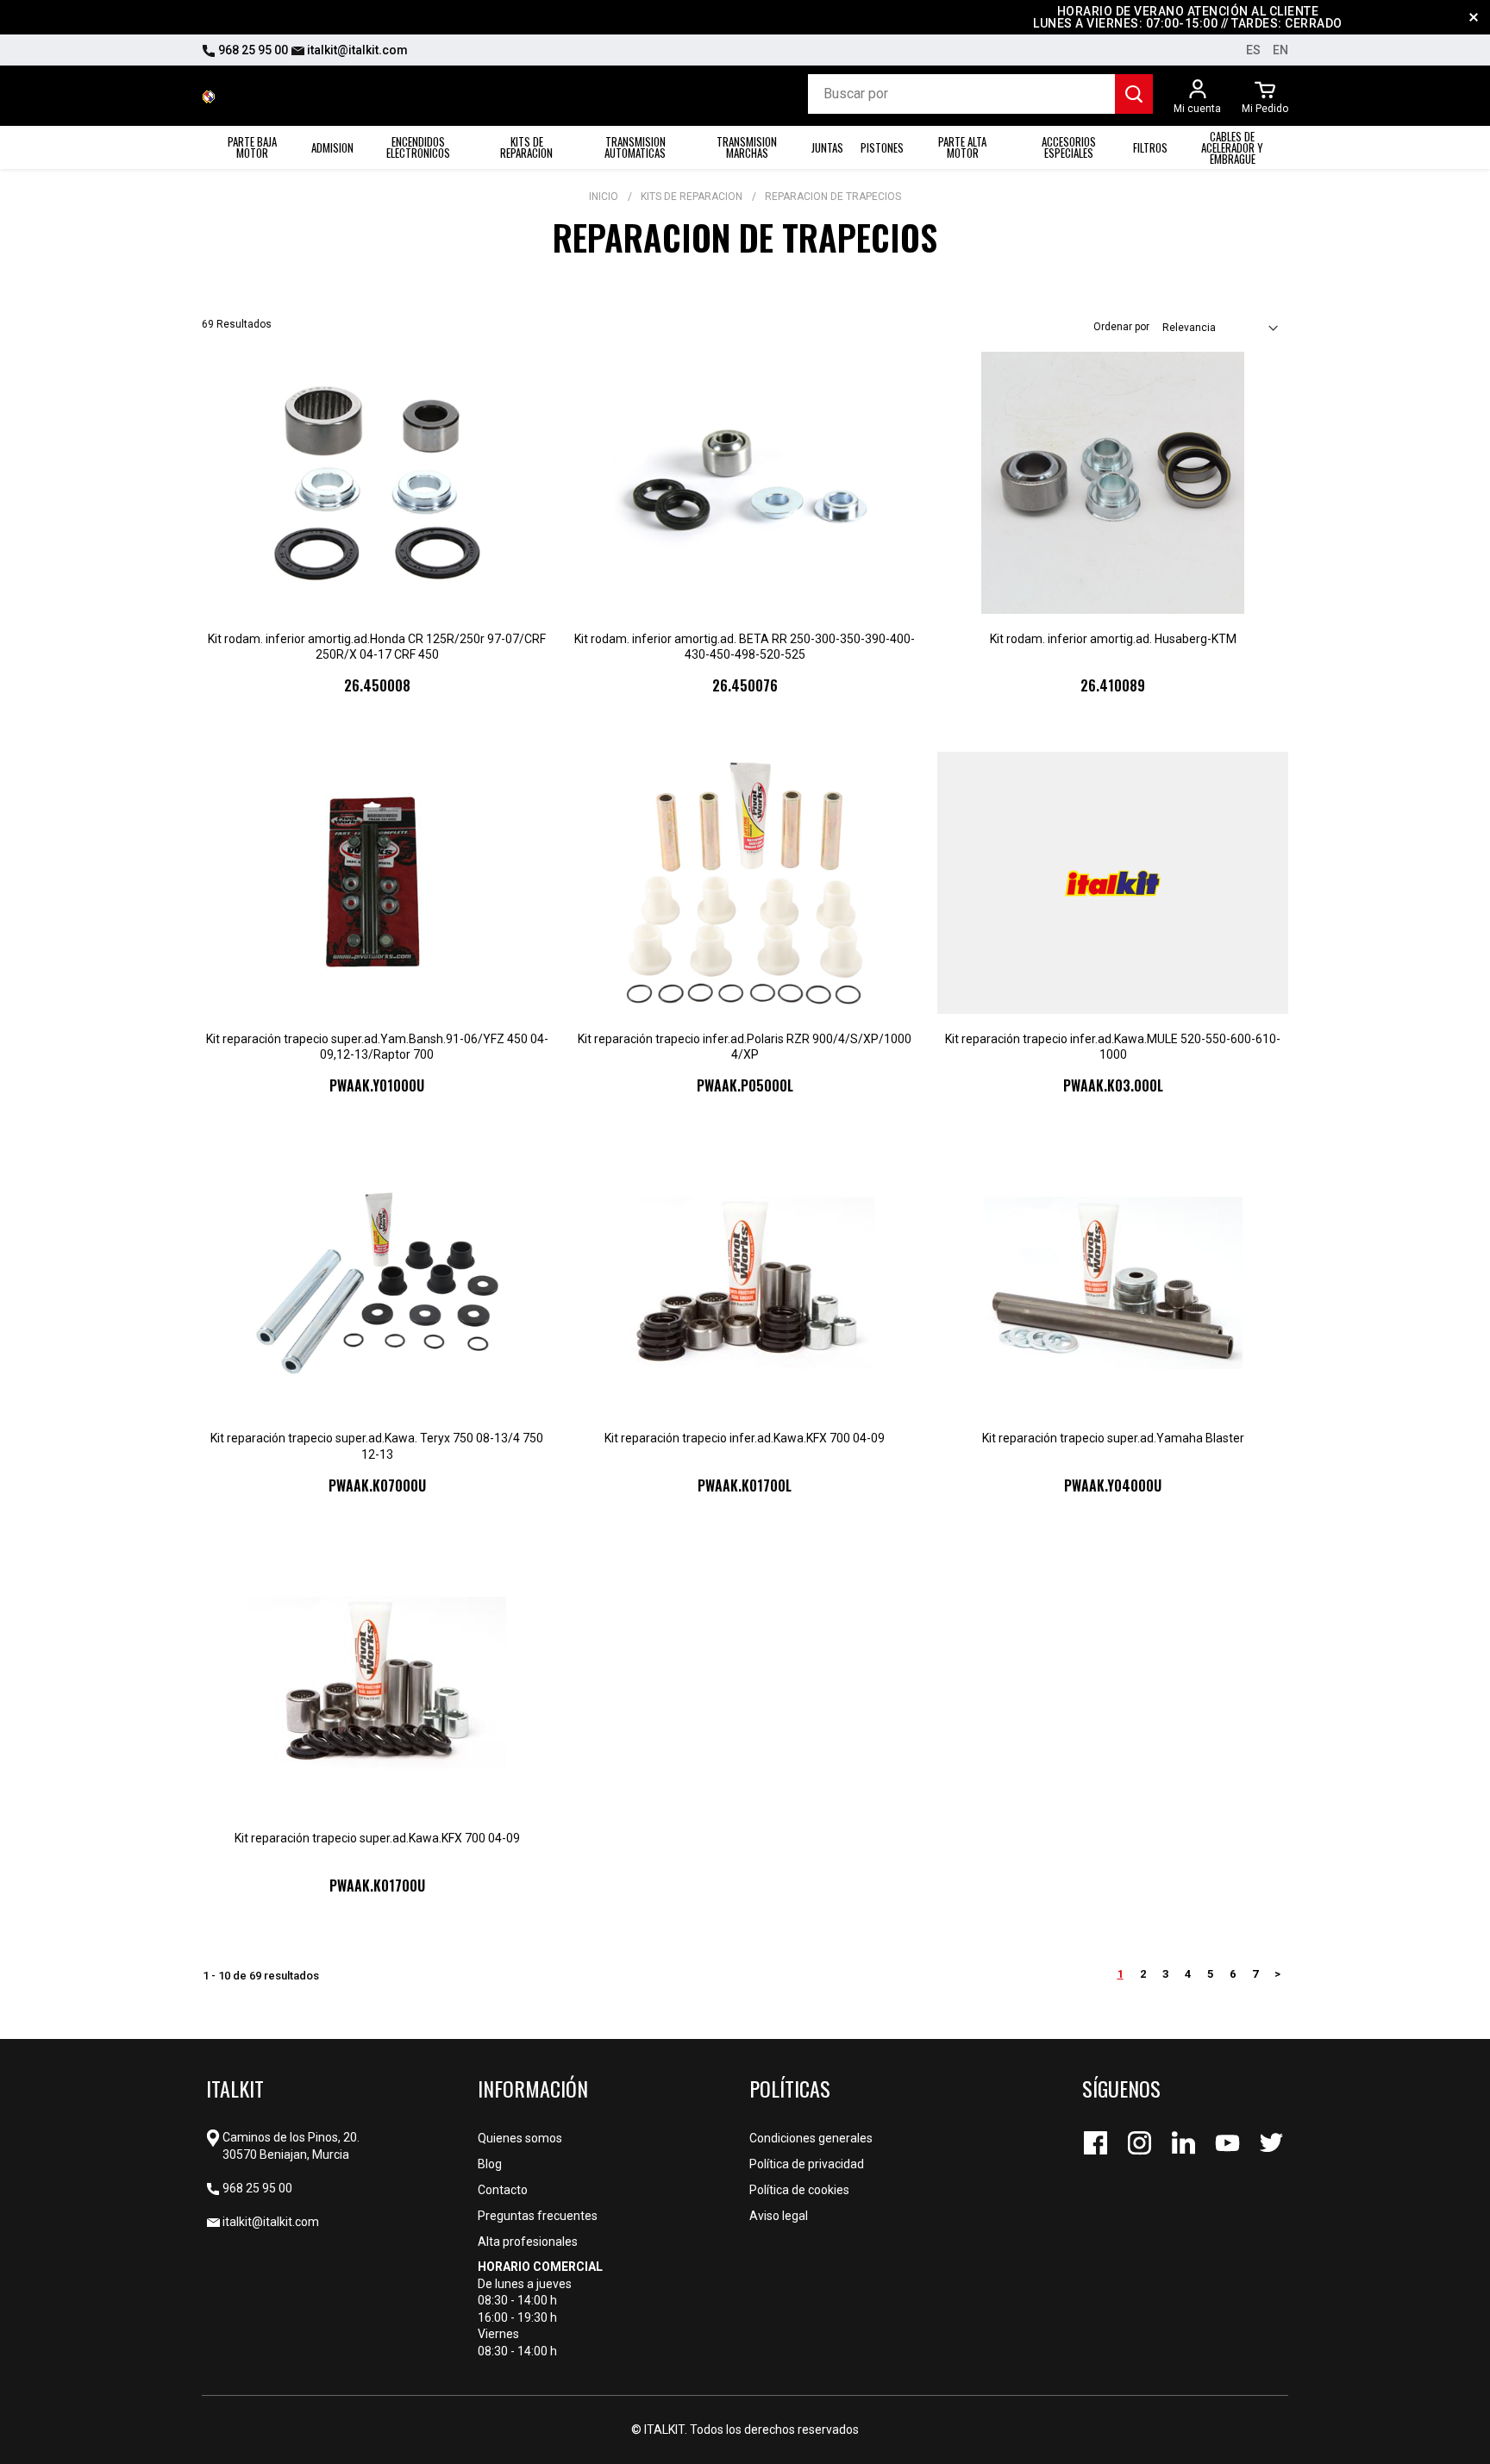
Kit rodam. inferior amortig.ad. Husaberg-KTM (1113, 639)
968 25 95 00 (252, 50)
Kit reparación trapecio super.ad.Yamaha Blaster (1113, 1438)
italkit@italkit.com (356, 50)
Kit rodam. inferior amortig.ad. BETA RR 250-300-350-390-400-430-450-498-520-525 (745, 647)
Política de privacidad (807, 2164)
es (1253, 50)
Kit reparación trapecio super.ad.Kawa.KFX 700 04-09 (377, 1838)
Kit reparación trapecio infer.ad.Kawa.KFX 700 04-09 (745, 1438)
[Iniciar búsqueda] (1134, 94)
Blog (490, 2164)
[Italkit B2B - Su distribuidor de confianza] (209, 96)
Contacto (503, 2190)
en (1280, 50)
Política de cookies (799, 2190)
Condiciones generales (811, 2138)
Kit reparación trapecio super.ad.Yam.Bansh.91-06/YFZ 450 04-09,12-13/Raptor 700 (377, 1047)
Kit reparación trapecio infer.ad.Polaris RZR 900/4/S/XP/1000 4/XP (745, 1047)
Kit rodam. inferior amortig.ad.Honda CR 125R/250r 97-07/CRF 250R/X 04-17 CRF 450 (377, 647)
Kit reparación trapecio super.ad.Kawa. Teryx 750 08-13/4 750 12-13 (377, 1446)
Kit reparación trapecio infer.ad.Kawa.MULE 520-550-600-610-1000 (1113, 1047)
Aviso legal (779, 2216)
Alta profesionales (528, 2242)
